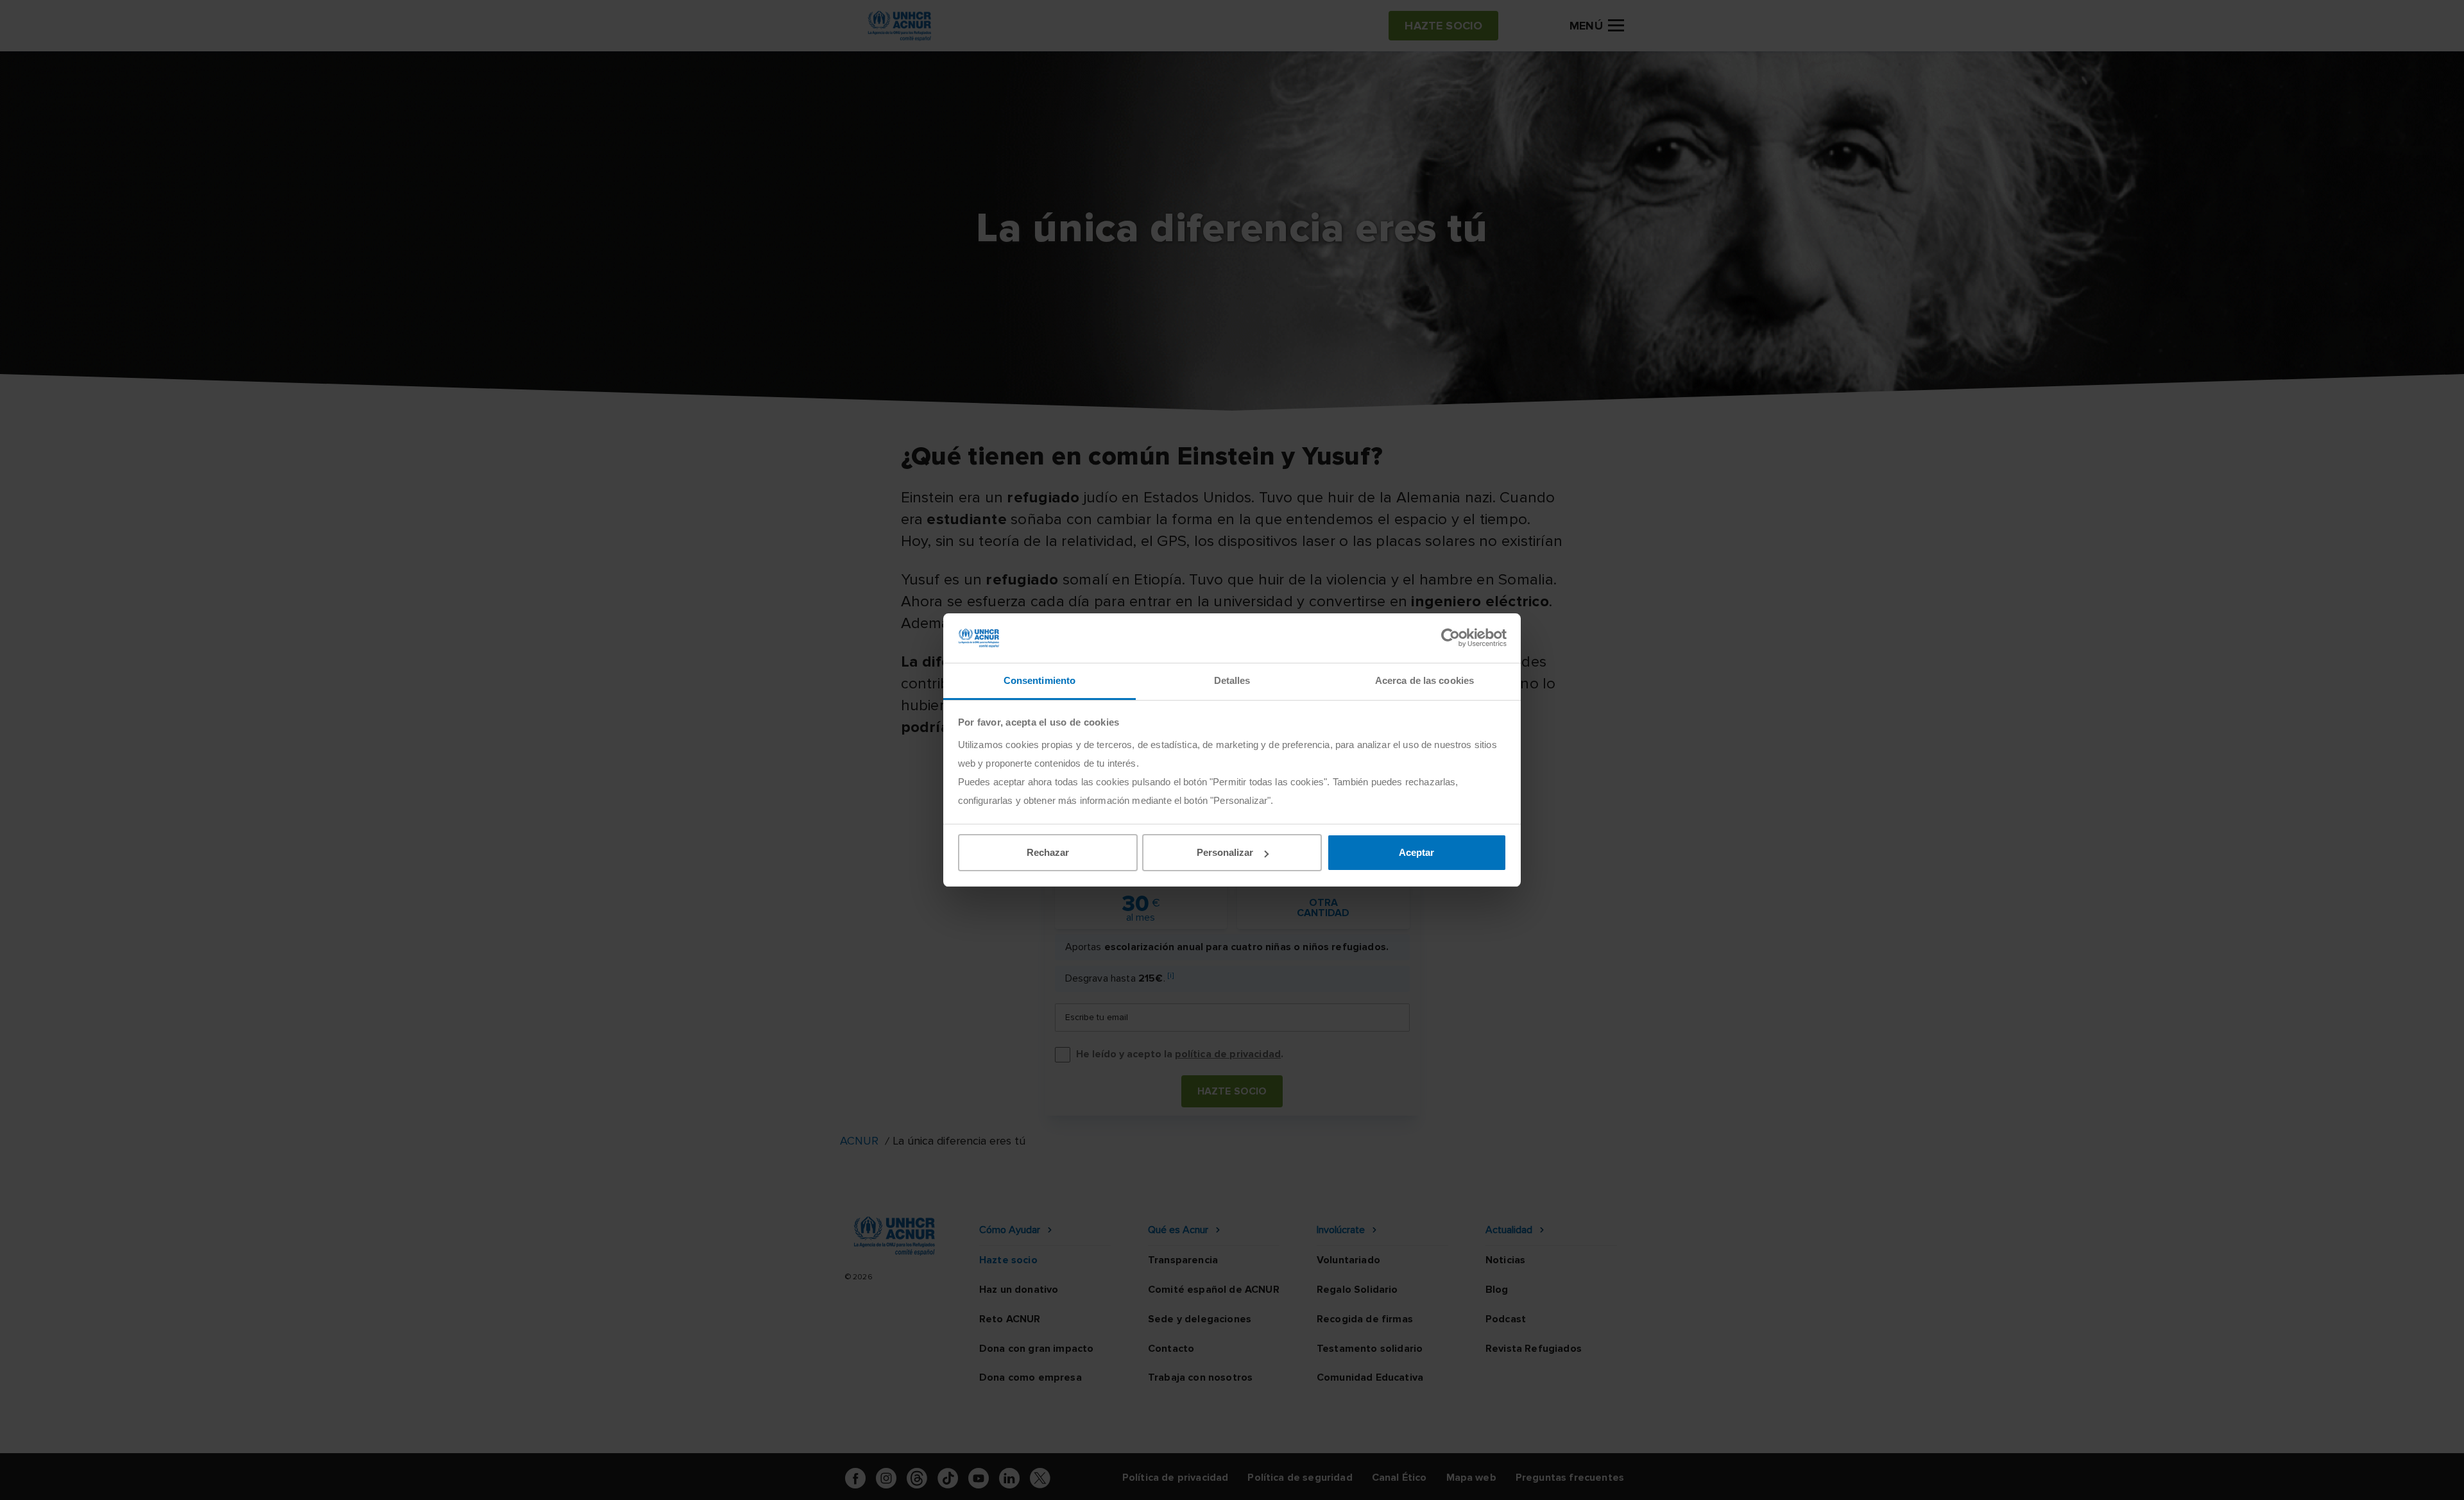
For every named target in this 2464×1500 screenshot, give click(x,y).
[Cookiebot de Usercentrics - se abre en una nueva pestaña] (1450, 638)
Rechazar (1048, 852)
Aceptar (1416, 852)
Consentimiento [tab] (1039, 680)
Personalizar (1225, 852)
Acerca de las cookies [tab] (1425, 680)
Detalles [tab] (1232, 680)
